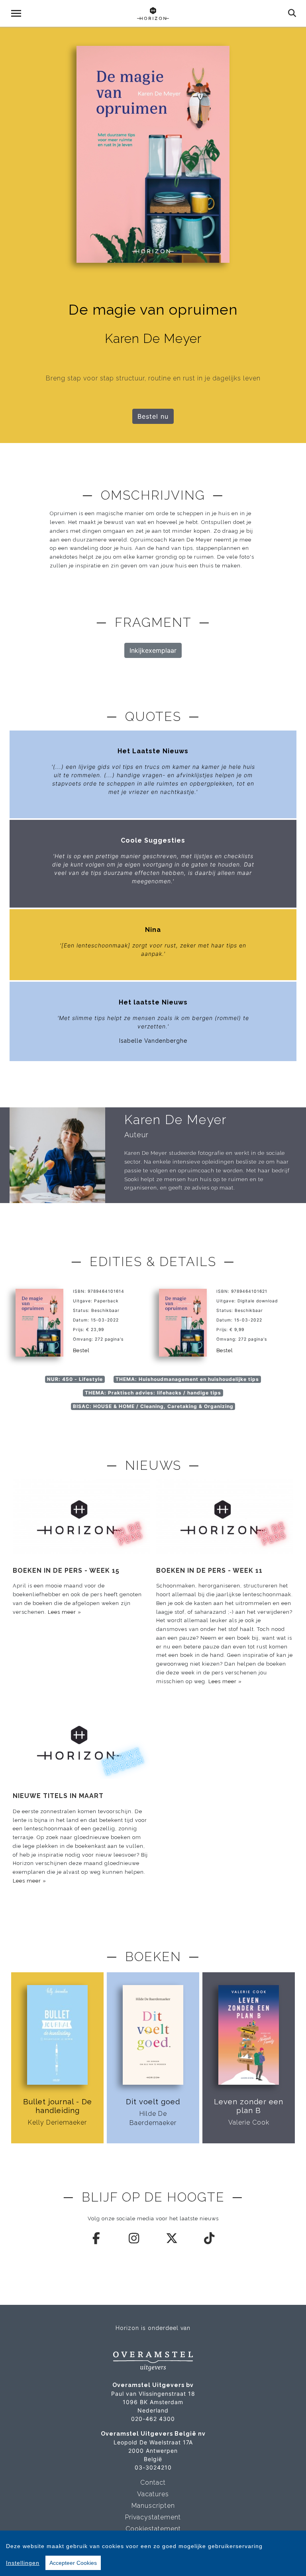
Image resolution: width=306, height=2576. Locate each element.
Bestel (81, 1350)
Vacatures (153, 2494)
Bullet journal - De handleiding (58, 2106)
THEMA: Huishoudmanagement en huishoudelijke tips (187, 1379)
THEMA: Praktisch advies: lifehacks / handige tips (153, 1393)
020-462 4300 (153, 2419)
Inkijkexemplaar (153, 650)
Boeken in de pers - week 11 (209, 1571)
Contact (153, 2482)
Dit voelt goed (153, 2102)
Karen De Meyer (176, 1120)
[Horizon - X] (172, 2238)
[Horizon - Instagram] (134, 2238)
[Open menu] (16, 13)
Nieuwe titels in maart (58, 1796)
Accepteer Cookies (73, 2563)
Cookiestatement (153, 2529)
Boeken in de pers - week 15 (66, 1571)
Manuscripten (153, 2506)
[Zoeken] (292, 13)
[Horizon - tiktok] (210, 2238)
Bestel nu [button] (153, 416)
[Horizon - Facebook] (97, 2238)
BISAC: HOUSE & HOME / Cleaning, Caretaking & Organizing (153, 1406)
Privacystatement (153, 2517)
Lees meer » (65, 1612)
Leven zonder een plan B (249, 2106)
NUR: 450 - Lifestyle (75, 1379)
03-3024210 (153, 2467)
